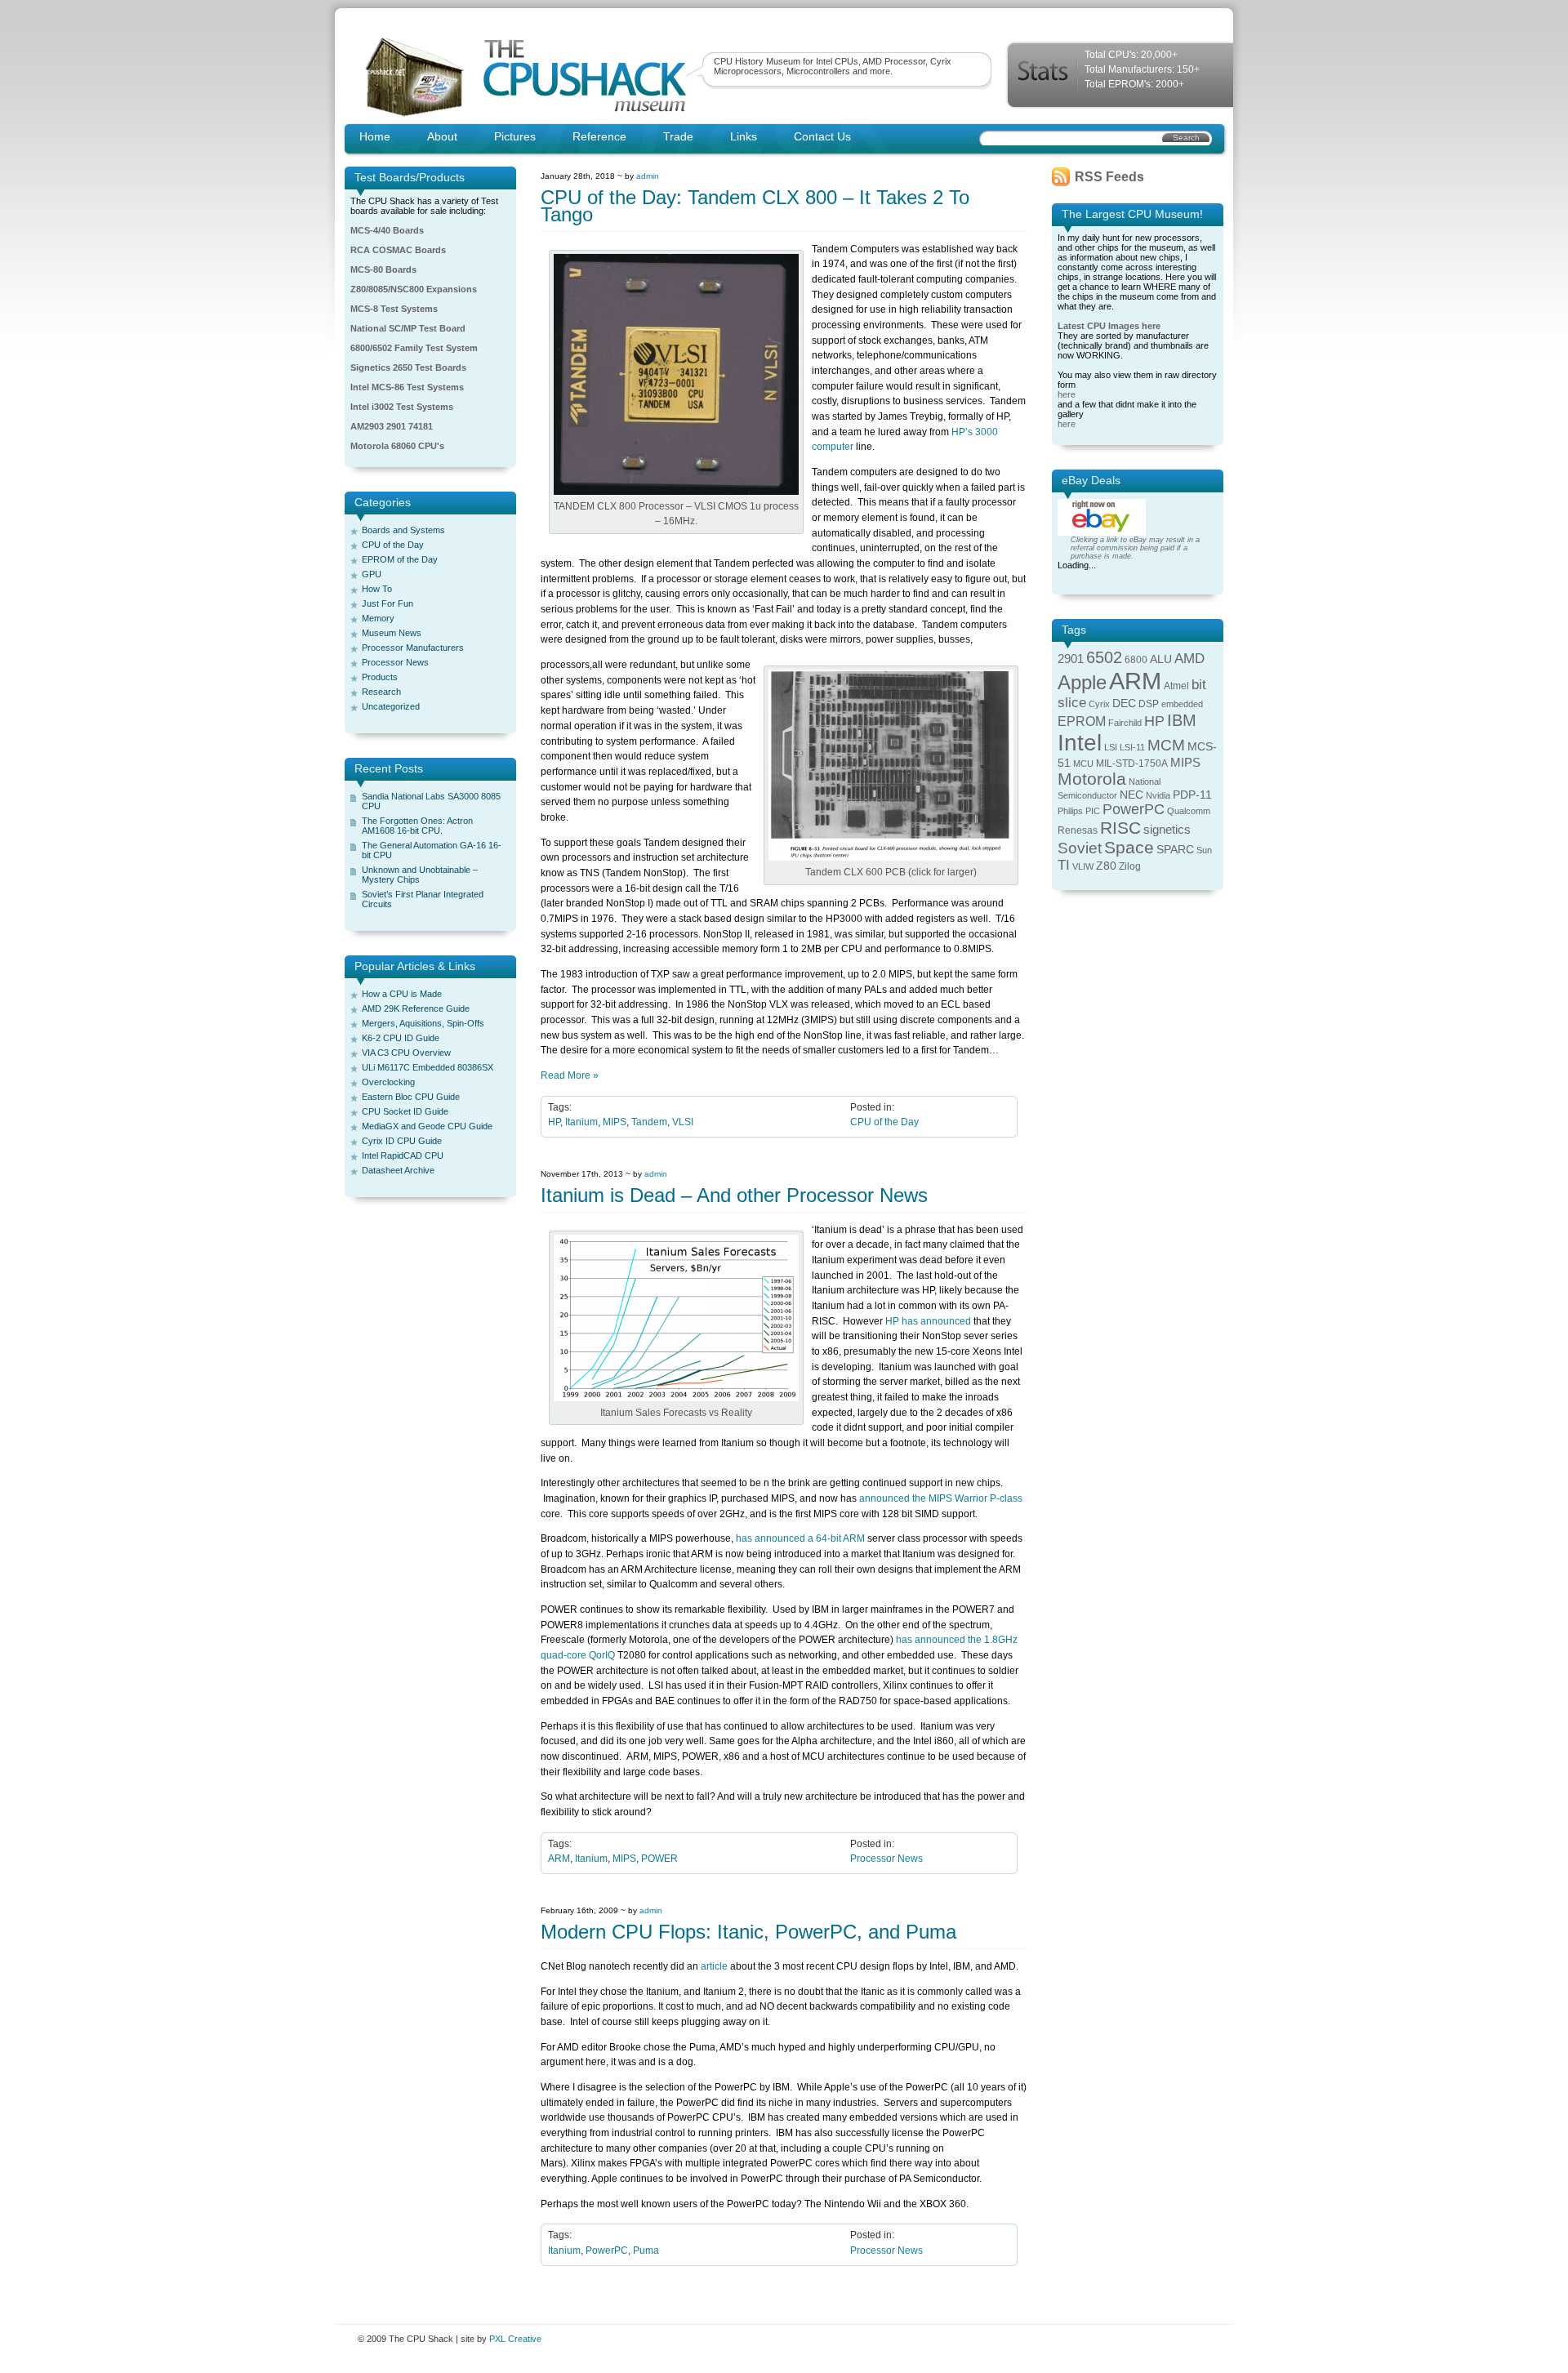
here (1067, 394)
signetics (1167, 830)
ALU (1161, 659)
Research (381, 692)
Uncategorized (391, 706)
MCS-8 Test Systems (394, 309)
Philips (1070, 811)
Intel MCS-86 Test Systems (407, 387)
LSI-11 (1132, 747)
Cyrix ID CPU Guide (402, 1141)
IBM (1182, 720)
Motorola (1092, 779)
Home (375, 136)
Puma (646, 2251)
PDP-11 (1192, 795)
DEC (1124, 703)
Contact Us (822, 136)
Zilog (1130, 866)
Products (380, 677)
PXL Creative (515, 2339)
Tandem (649, 1122)
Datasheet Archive (398, 1170)
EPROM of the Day (400, 559)
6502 (1104, 657)
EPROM (1082, 721)
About (442, 136)
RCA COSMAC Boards (398, 250)
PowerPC (607, 2251)
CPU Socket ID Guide (405, 1111)
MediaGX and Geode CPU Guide (427, 1126)
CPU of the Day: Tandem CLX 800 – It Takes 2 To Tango (755, 206)
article (714, 1966)
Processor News (395, 662)
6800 (1136, 660)
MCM (1166, 745)
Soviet (1080, 848)
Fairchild (1125, 723)
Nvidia (1158, 795)
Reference (599, 136)
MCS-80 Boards (383, 269)
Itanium (581, 1122)
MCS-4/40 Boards (387, 230)
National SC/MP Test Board (408, 328)
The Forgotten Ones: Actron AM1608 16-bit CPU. (417, 826)
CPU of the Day (393, 545)
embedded (1182, 704)
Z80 (1106, 866)
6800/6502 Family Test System (414, 348)
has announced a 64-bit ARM (802, 1538)
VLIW (1083, 866)
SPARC (1175, 850)
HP (554, 1122)
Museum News (392, 633)
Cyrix (1099, 704)
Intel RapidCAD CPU (403, 1155)
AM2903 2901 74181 (392, 426)
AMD (1189, 659)
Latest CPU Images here (1109, 326)
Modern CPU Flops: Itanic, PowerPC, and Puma (748, 1932)
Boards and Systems (403, 530)
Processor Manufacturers (413, 648)
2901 (1071, 659)
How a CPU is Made (402, 994)
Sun (1204, 850)
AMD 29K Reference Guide (416, 1008)
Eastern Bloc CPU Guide (411, 1097)
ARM (559, 1859)
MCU (1083, 764)
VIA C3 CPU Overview (406, 1053)
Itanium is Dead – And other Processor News (734, 1195)
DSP (1149, 704)
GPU (372, 574)
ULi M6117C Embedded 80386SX (428, 1067)
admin (648, 176)
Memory (378, 618)
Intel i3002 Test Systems (402, 407)
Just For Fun (388, 603)
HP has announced (928, 1321)
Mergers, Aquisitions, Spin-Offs (423, 1023)
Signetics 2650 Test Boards (408, 367)
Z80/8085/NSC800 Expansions (414, 289)
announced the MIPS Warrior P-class (941, 1498)
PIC (1093, 811)
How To (377, 589)
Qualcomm (1189, 811)
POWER (659, 1859)
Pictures (515, 136)
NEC (1131, 795)
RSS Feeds (1109, 177)
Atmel (1176, 686)
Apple (1082, 682)
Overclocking (388, 1082)
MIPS (615, 1122)
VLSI (683, 1122)
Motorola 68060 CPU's (397, 446)
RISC (1120, 828)
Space (1129, 847)
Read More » (570, 1075)
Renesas (1078, 830)
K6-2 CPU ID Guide (401, 1038)
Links (744, 136)
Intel (1080, 743)
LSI (1111, 747)
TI (1064, 865)
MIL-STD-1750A (1132, 764)
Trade (678, 136)
